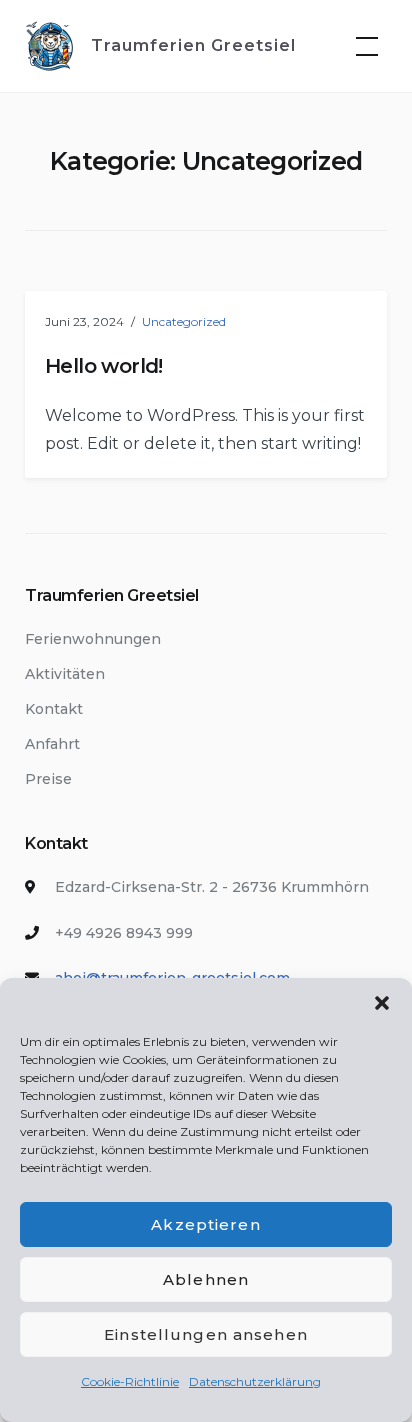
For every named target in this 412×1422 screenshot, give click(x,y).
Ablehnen (206, 1279)
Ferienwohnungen (93, 639)
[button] (382, 1003)
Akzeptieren (205, 1224)
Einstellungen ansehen (206, 1334)
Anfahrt (52, 744)
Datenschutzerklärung (255, 1381)
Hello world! (104, 366)
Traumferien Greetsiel (193, 45)
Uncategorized (184, 321)
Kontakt (54, 709)
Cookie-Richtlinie (130, 1381)
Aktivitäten (65, 674)
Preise (48, 779)
